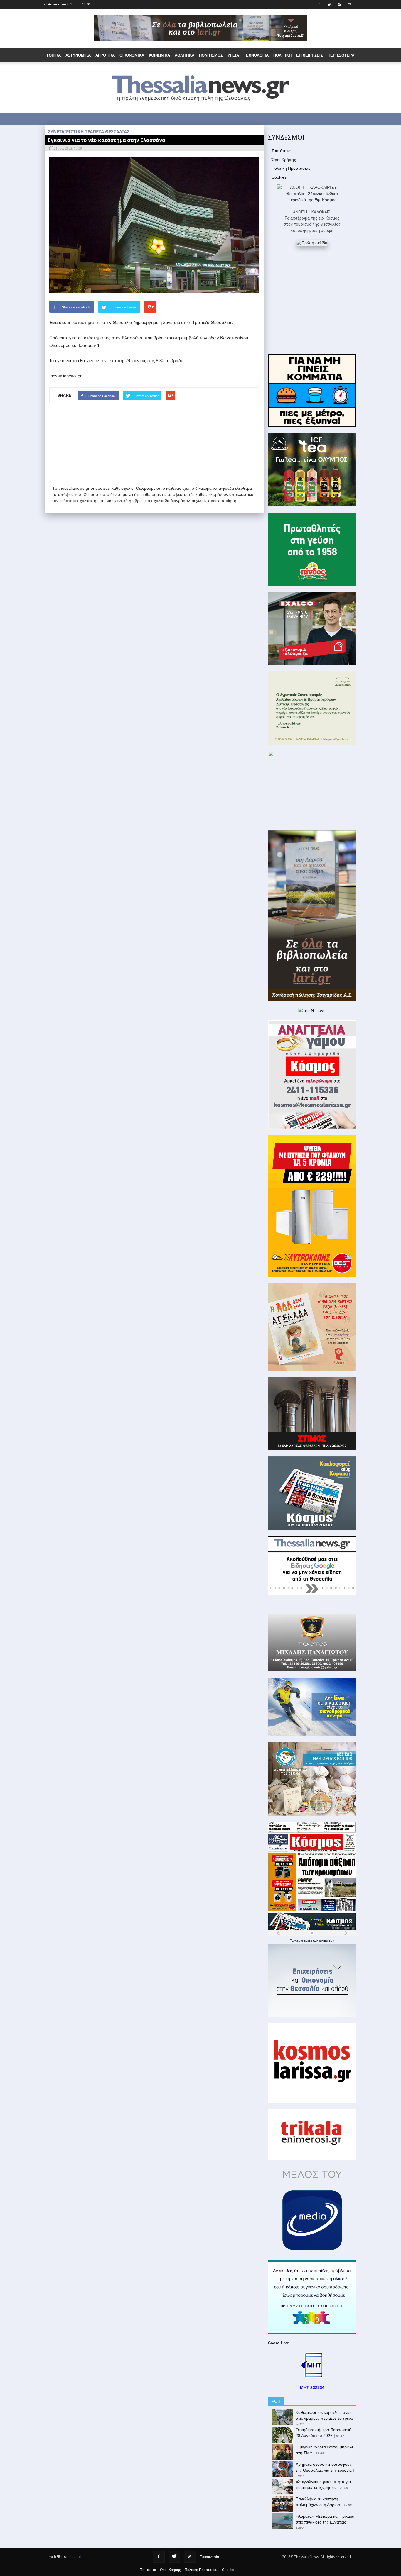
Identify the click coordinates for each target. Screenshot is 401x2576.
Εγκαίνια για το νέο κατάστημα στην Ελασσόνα (107, 140)
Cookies (279, 177)
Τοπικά (54, 55)
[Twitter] (174, 2557)
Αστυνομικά (78, 55)
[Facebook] (159, 2557)
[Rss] (190, 2557)
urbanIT (77, 2557)
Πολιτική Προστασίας (291, 168)
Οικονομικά (132, 55)
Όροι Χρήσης (284, 160)
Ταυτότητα (281, 151)
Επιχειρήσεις (310, 55)
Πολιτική (282, 55)
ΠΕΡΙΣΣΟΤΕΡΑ (341, 55)
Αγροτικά (105, 55)
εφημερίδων (326, 1941)
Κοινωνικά (159, 55)
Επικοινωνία (209, 2557)
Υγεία (233, 55)
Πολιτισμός (211, 55)
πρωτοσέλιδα (304, 1941)
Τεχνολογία (256, 55)
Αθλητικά (185, 55)
